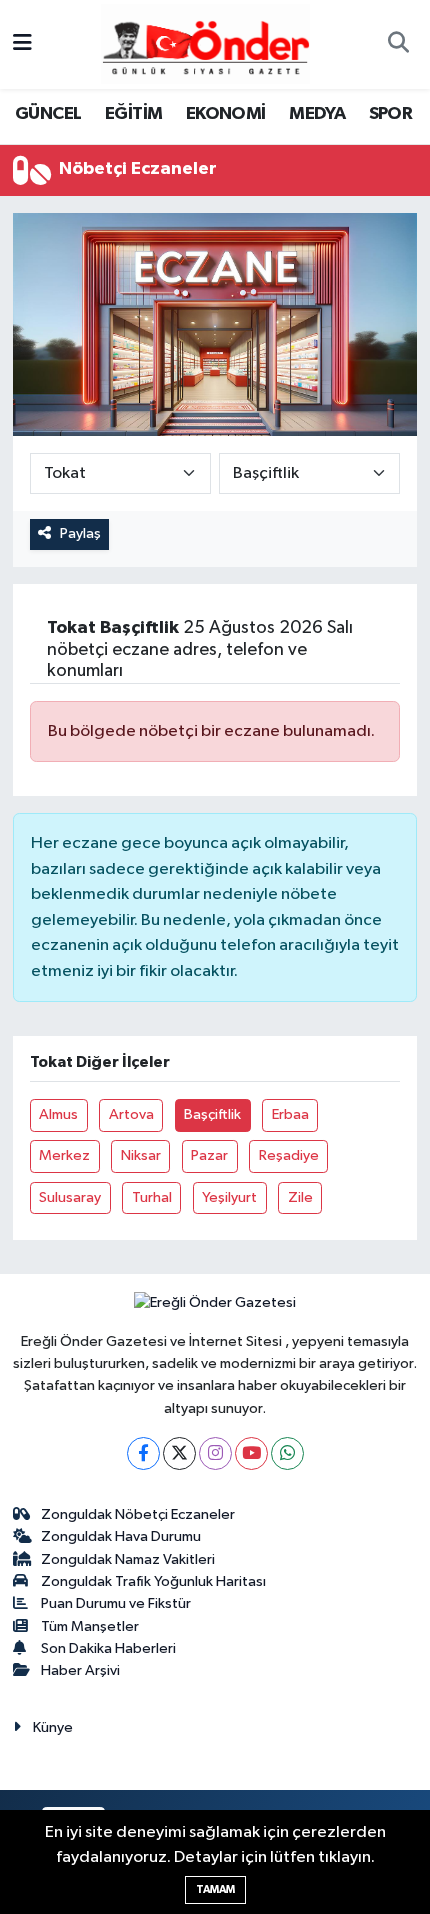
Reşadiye (289, 1155)
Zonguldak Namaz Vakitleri (128, 1559)
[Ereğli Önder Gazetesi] (205, 43)
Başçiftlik (212, 1114)
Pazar (209, 1155)
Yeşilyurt (229, 1197)
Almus (58, 1114)
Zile (300, 1197)
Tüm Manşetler (90, 1626)
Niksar (141, 1155)
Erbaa (290, 1114)
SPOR (391, 114)
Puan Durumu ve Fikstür (116, 1603)
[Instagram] (215, 1453)
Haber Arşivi (80, 1670)
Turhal (152, 1197)
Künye (53, 1727)
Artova (131, 1114)
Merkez (64, 1155)
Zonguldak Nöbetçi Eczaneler (138, 1514)
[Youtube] (251, 1453)
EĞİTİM (133, 114)
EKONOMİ (226, 114)
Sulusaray (70, 1197)
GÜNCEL (48, 114)
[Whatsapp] (287, 1453)
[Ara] (398, 45)
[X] (179, 1453)
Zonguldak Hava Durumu (121, 1536)
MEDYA (317, 114)
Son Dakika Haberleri (108, 1648)
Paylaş (80, 533)
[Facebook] (143, 1453)
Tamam (215, 1889)
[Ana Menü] (22, 44)
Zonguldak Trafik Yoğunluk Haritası (153, 1581)
